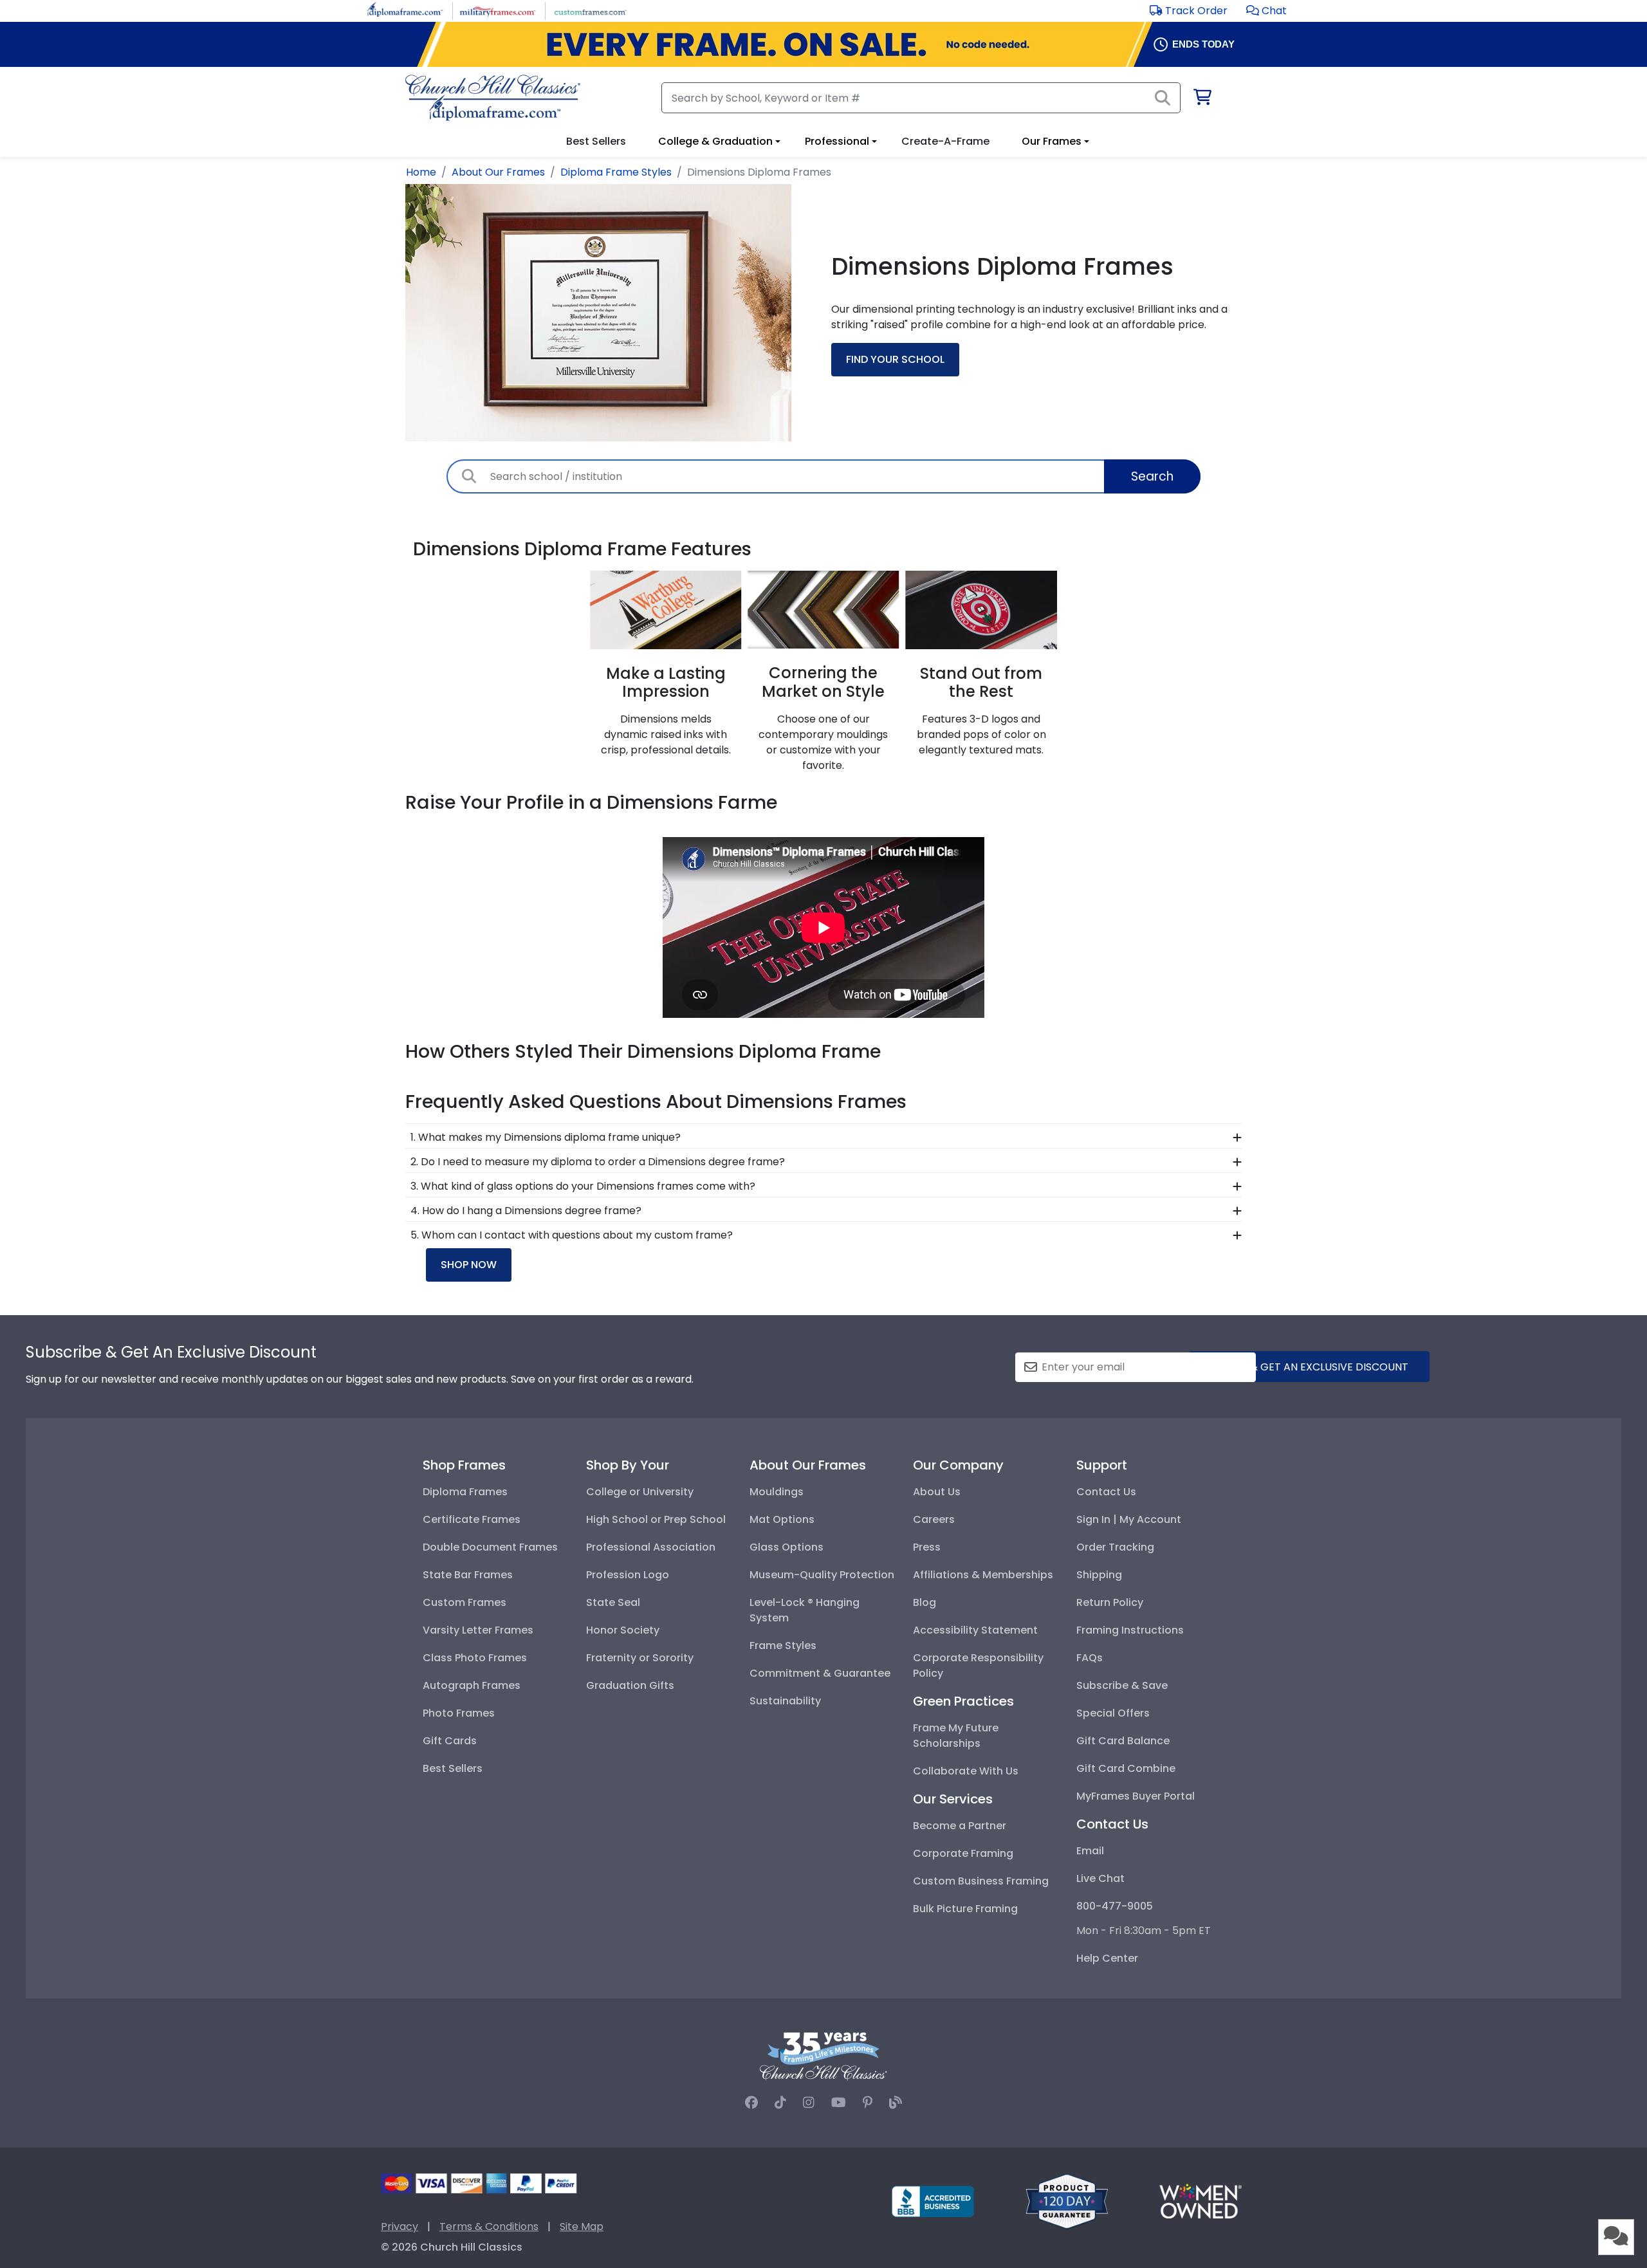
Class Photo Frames (475, 1658)
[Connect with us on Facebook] (751, 2103)
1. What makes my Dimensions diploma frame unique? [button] (546, 1137)
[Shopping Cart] (1201, 99)
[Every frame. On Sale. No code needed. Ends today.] (823, 44)
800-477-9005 (1115, 1906)
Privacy (400, 2227)
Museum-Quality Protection (822, 1575)
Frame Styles (783, 1646)
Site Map (582, 2227)
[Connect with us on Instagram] (809, 2103)
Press (927, 1547)
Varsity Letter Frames (478, 1630)
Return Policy (1110, 1602)
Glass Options (787, 1547)
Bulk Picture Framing (965, 1909)
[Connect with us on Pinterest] (868, 2103)
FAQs (1090, 1658)
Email (1090, 1851)
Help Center (1107, 1958)
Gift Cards (450, 1741)
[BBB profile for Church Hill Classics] (933, 2201)
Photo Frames (459, 1713)
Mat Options (782, 1519)
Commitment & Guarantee (820, 1673)
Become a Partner (960, 1826)
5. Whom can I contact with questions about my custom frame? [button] (572, 1235)
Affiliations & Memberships (983, 1575)
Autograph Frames (472, 1685)
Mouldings (777, 1492)
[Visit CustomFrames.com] (590, 10)
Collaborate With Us (966, 1771)
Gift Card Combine (1126, 1768)
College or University (640, 1492)
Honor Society (623, 1630)
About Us (937, 1492)
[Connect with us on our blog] (896, 2103)
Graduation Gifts (630, 1685)
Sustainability (785, 1701)
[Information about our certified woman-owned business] (1201, 2201)
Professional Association (651, 1547)
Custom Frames (465, 1602)
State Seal (613, 1602)
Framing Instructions (1130, 1630)
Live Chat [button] (1100, 1878)
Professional (837, 141)
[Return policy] (1067, 2201)
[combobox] (823, 476)
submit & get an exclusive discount (1309, 1367)
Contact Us (1106, 1492)
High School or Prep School (656, 1519)
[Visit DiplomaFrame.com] (405, 10)
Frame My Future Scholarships (956, 1736)
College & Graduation (715, 141)
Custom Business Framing (981, 1881)
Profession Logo (628, 1575)
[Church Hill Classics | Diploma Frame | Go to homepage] (493, 98)
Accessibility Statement (975, 1630)
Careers (934, 1519)
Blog (925, 1602)
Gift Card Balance (1123, 1741)
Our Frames (1052, 141)
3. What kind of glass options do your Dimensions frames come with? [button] (583, 1186)
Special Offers (1113, 1713)
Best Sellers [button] (596, 141)
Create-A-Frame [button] (945, 141)
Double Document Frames (490, 1547)
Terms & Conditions (489, 2227)
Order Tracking (1115, 1547)
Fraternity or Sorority (640, 1658)
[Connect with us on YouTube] (839, 2103)
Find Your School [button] (895, 359)
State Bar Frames (468, 1575)
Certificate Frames (472, 1519)
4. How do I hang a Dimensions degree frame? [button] (526, 1211)
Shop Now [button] (469, 1265)
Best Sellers (453, 1768)
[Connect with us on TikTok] (780, 2103)
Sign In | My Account (1129, 1519)
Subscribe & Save (1122, 1685)
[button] (1266, 11)
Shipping (1099, 1575)
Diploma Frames (465, 1492)
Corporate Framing (963, 1853)
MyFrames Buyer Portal (1136, 1796)
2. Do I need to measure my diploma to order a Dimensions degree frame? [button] (598, 1162)
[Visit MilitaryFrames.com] (498, 10)
